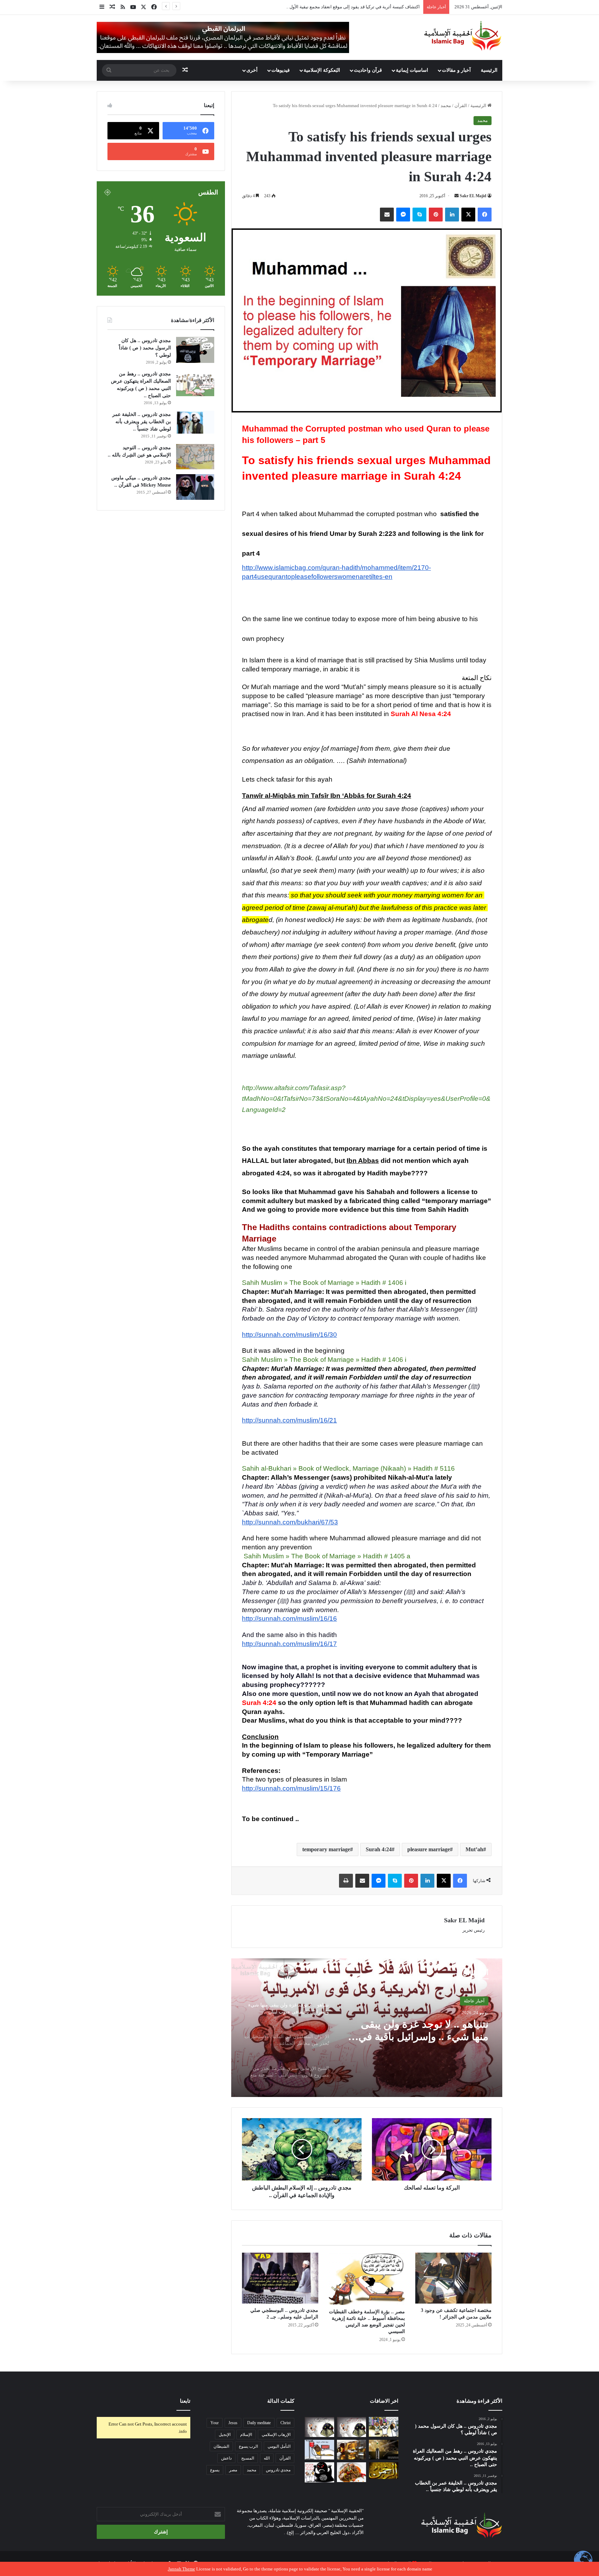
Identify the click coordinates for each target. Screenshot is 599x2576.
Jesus (233, 2423)
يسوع (215, 2470)
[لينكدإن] (452, 215)
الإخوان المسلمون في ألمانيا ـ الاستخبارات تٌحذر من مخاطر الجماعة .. (425, 2031)
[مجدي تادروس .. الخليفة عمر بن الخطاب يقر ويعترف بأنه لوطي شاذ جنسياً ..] (195, 422)
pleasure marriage (429, 1849)
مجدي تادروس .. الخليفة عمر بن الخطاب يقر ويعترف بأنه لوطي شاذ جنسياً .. (142, 422)
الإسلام (246, 2435)
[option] (367, 2028)
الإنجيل (225, 2435)
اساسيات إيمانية (412, 70)
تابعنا (185, 2401)
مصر (233, 2470)
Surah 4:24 (379, 1849)
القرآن (461, 106)
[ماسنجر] (403, 215)
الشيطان (221, 2446)
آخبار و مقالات (456, 70)
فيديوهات (281, 70)
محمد (446, 106)
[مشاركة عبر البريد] (387, 215)
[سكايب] (419, 215)
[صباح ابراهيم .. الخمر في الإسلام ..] (384, 2450)
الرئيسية (489, 70)
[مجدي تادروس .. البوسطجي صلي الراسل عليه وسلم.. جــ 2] (280, 2278)
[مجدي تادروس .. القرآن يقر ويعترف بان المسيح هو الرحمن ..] (384, 2471)
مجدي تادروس (278, 2470)
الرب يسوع (248, 2446)
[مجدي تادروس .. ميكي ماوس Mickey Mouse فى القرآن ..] (195, 487)
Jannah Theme (182, 2569)
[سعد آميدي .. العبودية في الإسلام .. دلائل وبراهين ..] (384, 2427)
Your (215, 2423)
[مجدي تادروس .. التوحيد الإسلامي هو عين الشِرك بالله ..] (195, 457)
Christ (285, 2423)
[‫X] (468, 215)
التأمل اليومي (279, 2446)
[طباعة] (346, 1881)
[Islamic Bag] (463, 36)
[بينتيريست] (436, 215)
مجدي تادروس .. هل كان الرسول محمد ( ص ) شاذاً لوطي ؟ (145, 348)
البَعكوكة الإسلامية (322, 70)
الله (267, 2458)
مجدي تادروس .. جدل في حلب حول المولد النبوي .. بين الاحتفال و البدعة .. (352, 7)
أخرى (252, 70)
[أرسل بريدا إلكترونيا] (457, 196)
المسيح (248, 2458)
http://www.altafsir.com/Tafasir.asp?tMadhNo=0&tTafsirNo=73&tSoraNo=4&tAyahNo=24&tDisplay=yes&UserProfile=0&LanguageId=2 (366, 1099)
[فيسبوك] (485, 215)
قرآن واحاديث (368, 70)
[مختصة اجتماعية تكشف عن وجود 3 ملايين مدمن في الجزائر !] (453, 2278)
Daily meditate (259, 2423)
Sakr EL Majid (473, 196)
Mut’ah (474, 1849)
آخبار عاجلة (474, 2001)
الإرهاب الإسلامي (276, 2435)
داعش (226, 2458)
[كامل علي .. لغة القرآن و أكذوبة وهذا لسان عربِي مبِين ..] (319, 2450)
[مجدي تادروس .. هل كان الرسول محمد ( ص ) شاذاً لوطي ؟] (195, 350)
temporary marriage (326, 1849)
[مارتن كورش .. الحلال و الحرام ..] (352, 2450)
